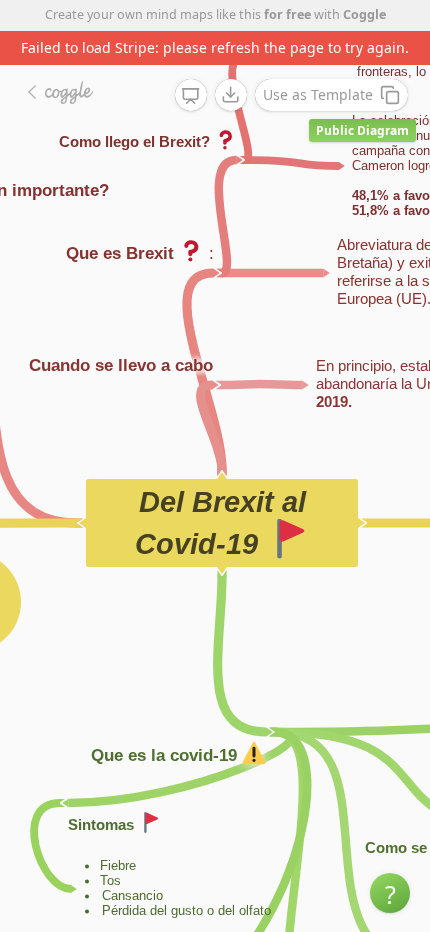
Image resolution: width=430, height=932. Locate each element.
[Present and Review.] (191, 96)
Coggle (364, 14)
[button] (390, 893)
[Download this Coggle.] (231, 95)
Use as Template (318, 94)
